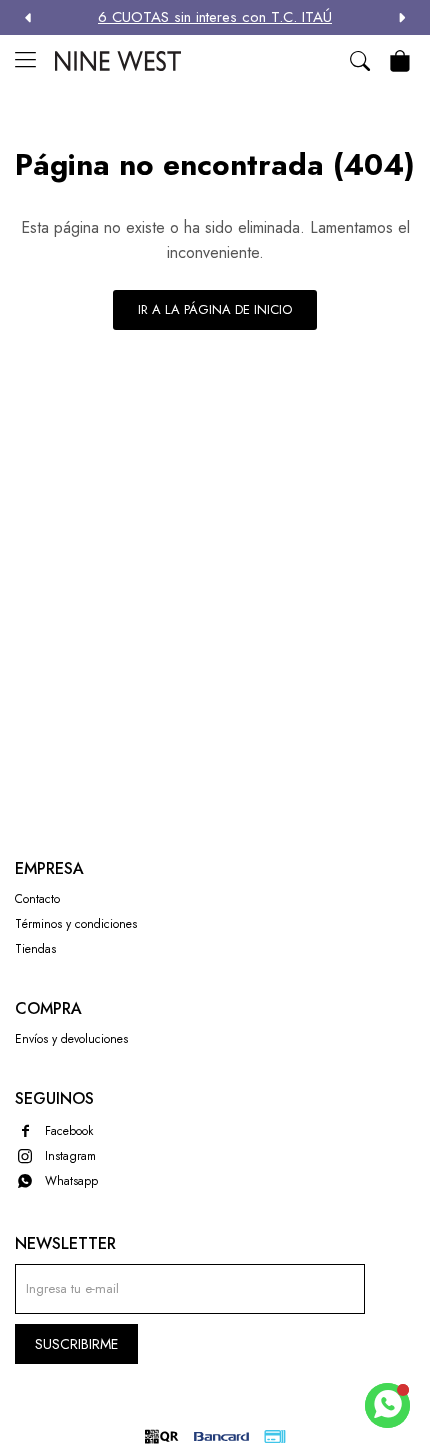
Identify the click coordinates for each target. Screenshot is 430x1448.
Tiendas (35, 949)
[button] (402, 17)
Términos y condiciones (76, 924)
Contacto (37, 899)
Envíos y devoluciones (71, 1039)
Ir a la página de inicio (215, 309)
